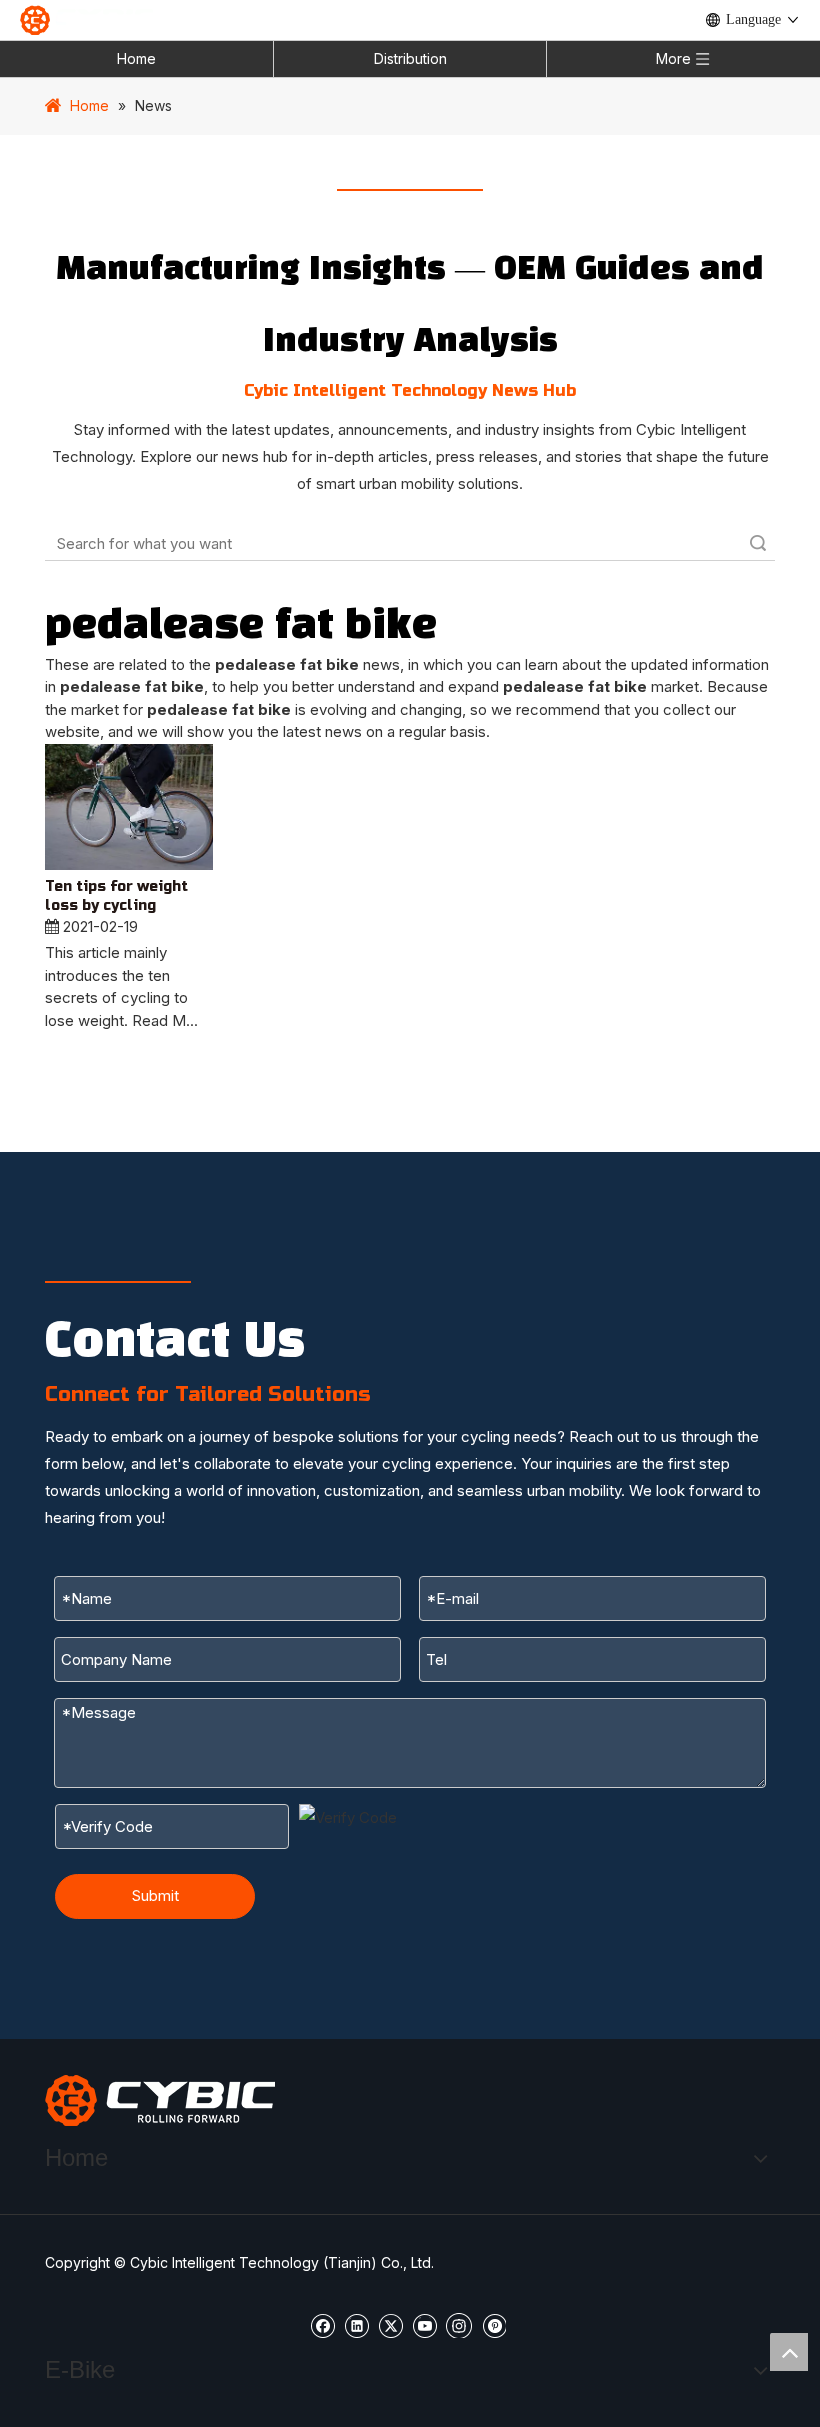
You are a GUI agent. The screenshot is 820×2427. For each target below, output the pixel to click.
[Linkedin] (356, 2324)
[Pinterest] (493, 2324)
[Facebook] (322, 2324)
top (789, 2352)
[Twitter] (390, 2324)
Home (136, 58)
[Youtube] (424, 2324)
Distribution (410, 58)
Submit (155, 1895)
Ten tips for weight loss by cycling (116, 896)
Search (758, 543)
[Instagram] (459, 2325)
